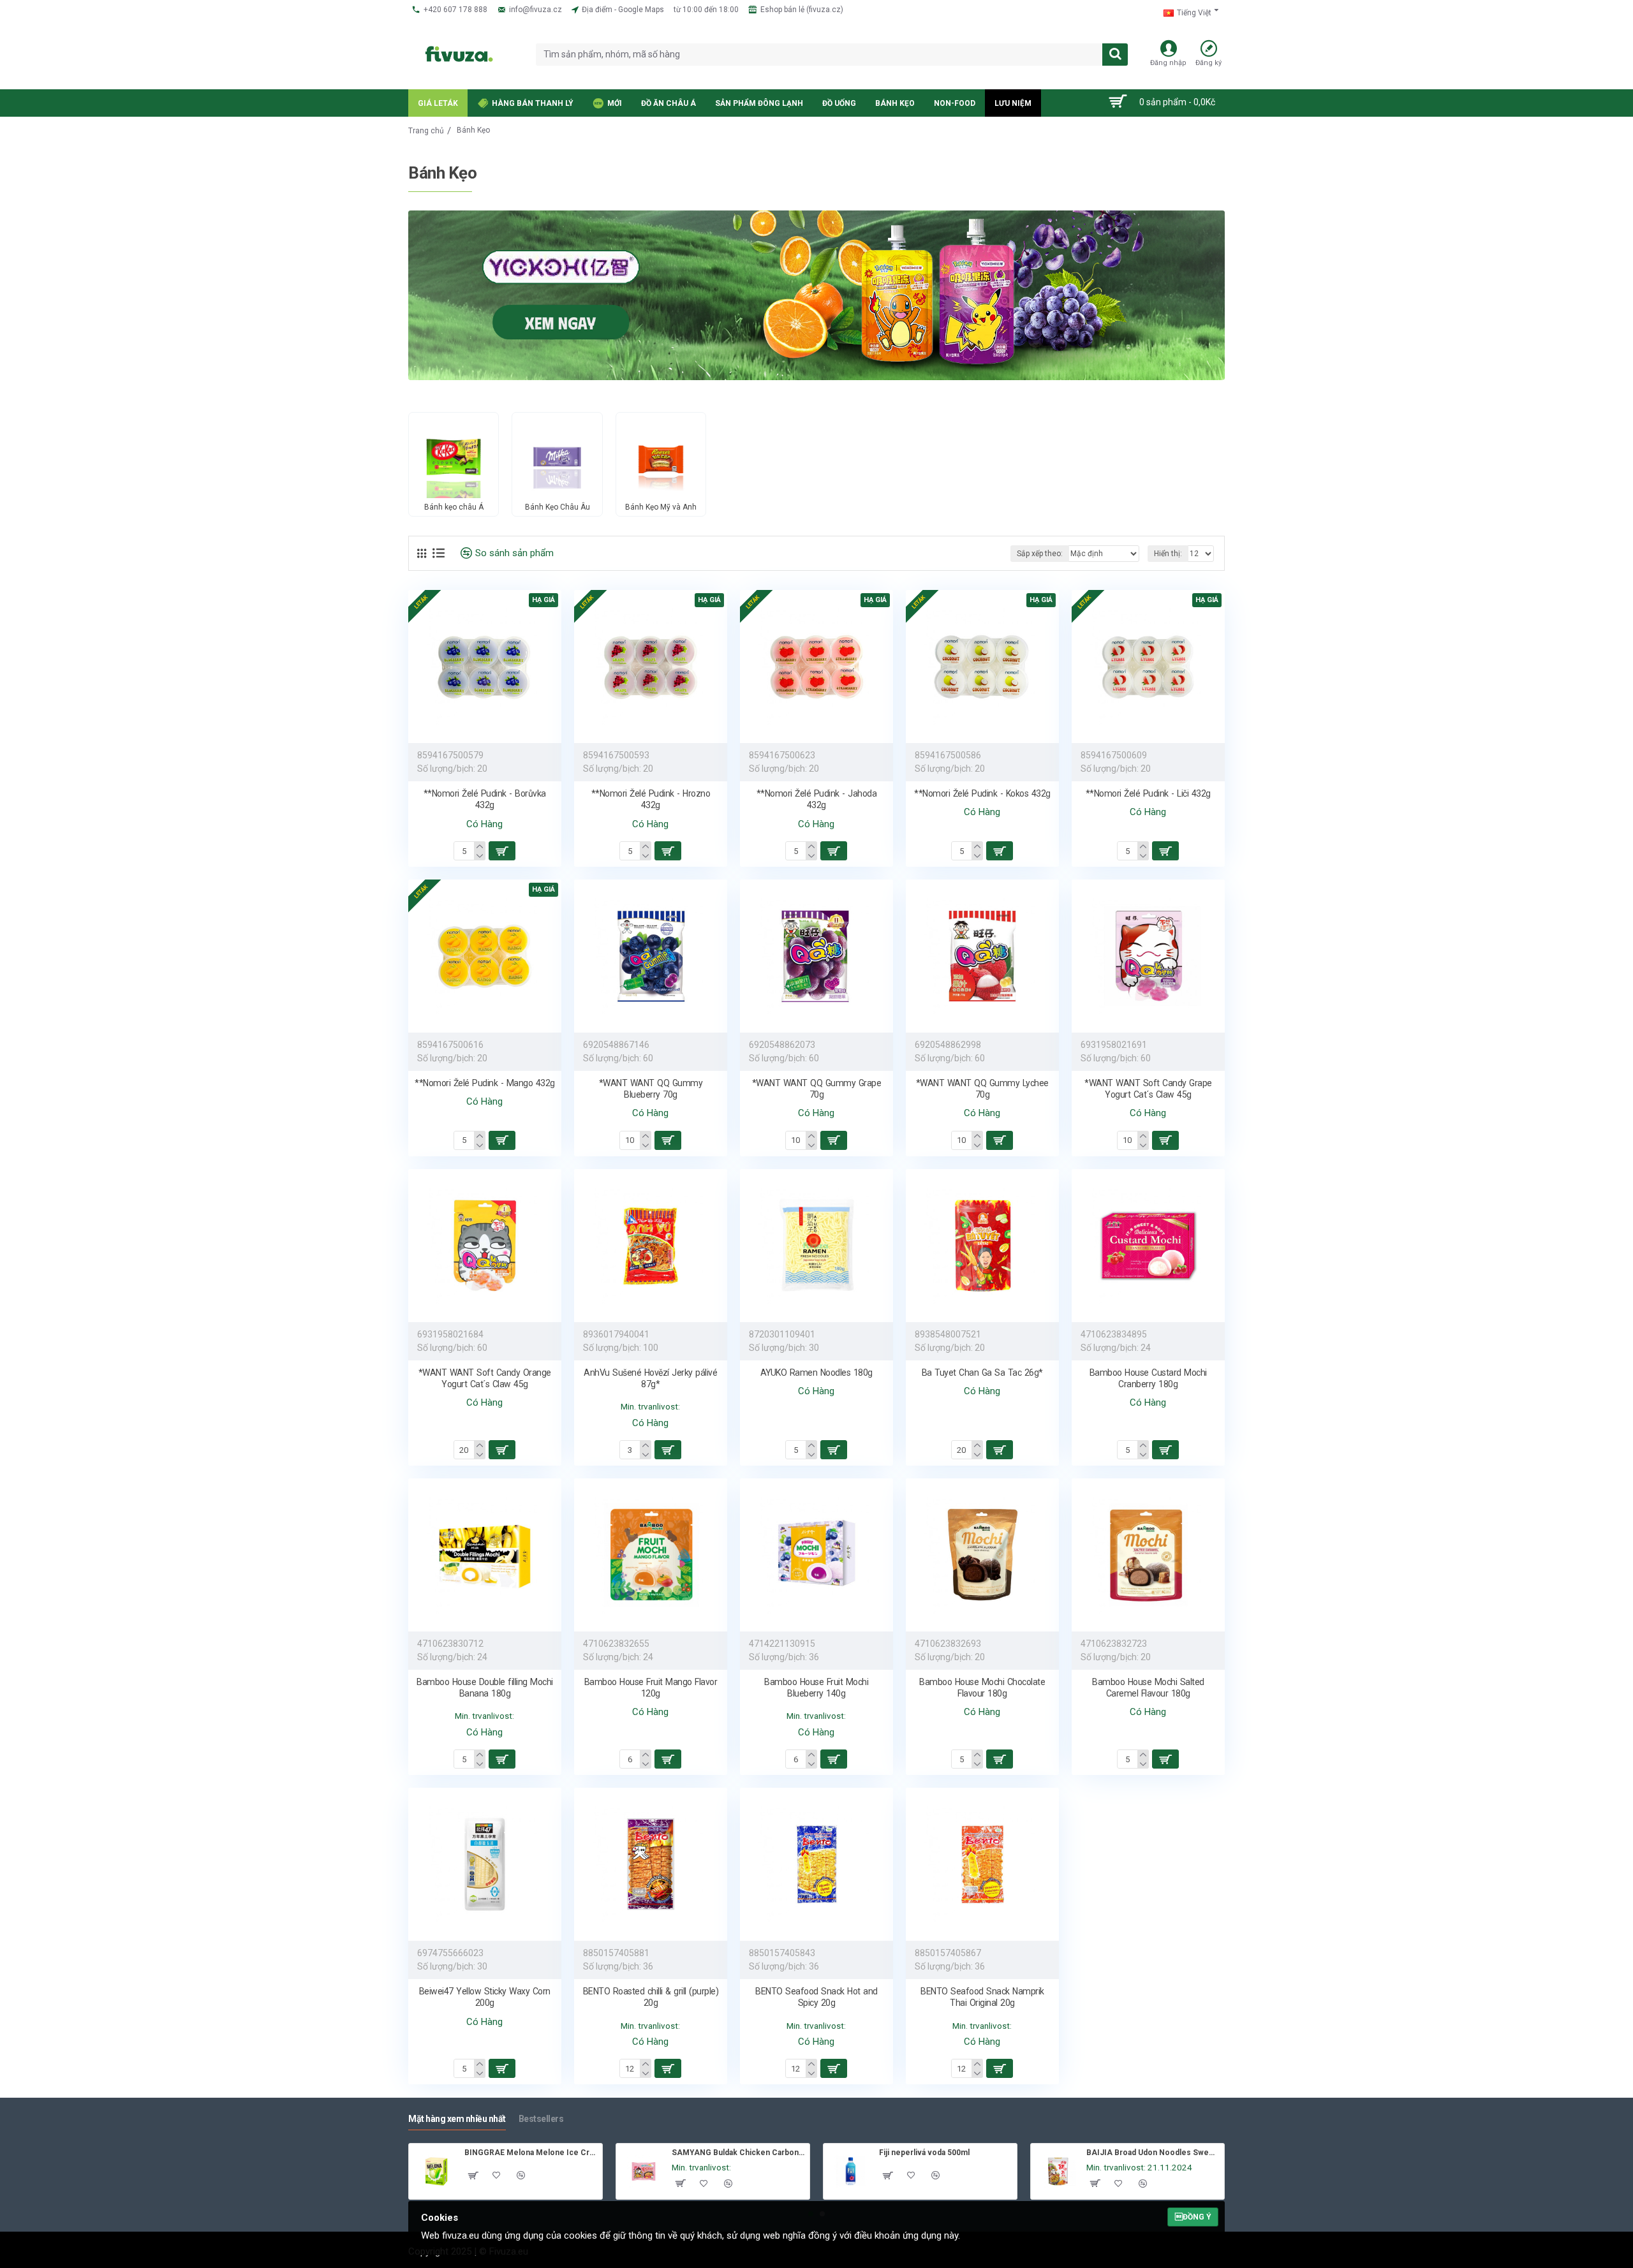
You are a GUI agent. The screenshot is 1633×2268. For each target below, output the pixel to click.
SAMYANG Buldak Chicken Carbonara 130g (738, 2153)
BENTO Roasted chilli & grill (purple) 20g (651, 1997)
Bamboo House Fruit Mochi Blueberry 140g (816, 1688)
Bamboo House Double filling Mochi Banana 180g (485, 1688)
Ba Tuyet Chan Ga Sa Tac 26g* (982, 1373)
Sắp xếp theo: (1040, 554)
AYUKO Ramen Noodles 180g (816, 1373)
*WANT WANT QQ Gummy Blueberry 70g (651, 1089)
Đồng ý (1193, 2217)
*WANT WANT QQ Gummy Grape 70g (817, 1089)
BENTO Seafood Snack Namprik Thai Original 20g (982, 1997)
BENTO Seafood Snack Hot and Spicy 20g (816, 1997)
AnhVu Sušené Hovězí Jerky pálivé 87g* (650, 1378)
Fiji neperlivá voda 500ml (924, 2153)
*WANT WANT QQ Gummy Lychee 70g (982, 1089)
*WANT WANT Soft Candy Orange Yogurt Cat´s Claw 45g (485, 1378)
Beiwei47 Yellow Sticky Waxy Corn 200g (485, 1997)
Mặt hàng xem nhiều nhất (457, 2119)
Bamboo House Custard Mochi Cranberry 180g (1148, 1378)
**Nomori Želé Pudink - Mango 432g (485, 1083)
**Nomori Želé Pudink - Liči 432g (1148, 793)
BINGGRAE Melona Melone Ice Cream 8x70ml (531, 2153)
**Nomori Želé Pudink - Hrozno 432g (651, 799)
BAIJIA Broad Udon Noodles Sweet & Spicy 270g (1153, 2153)
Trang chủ (426, 131)
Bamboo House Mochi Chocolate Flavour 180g (982, 1688)
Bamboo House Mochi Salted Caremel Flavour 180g (1148, 1688)
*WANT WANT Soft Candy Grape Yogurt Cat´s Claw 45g (1148, 1089)
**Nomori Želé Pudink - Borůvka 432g (485, 799)
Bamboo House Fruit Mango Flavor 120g (651, 1688)
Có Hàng (484, 824)
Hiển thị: (1168, 554)
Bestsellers (541, 2119)
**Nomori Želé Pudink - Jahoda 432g (817, 799)
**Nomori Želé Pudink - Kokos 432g (982, 793)
